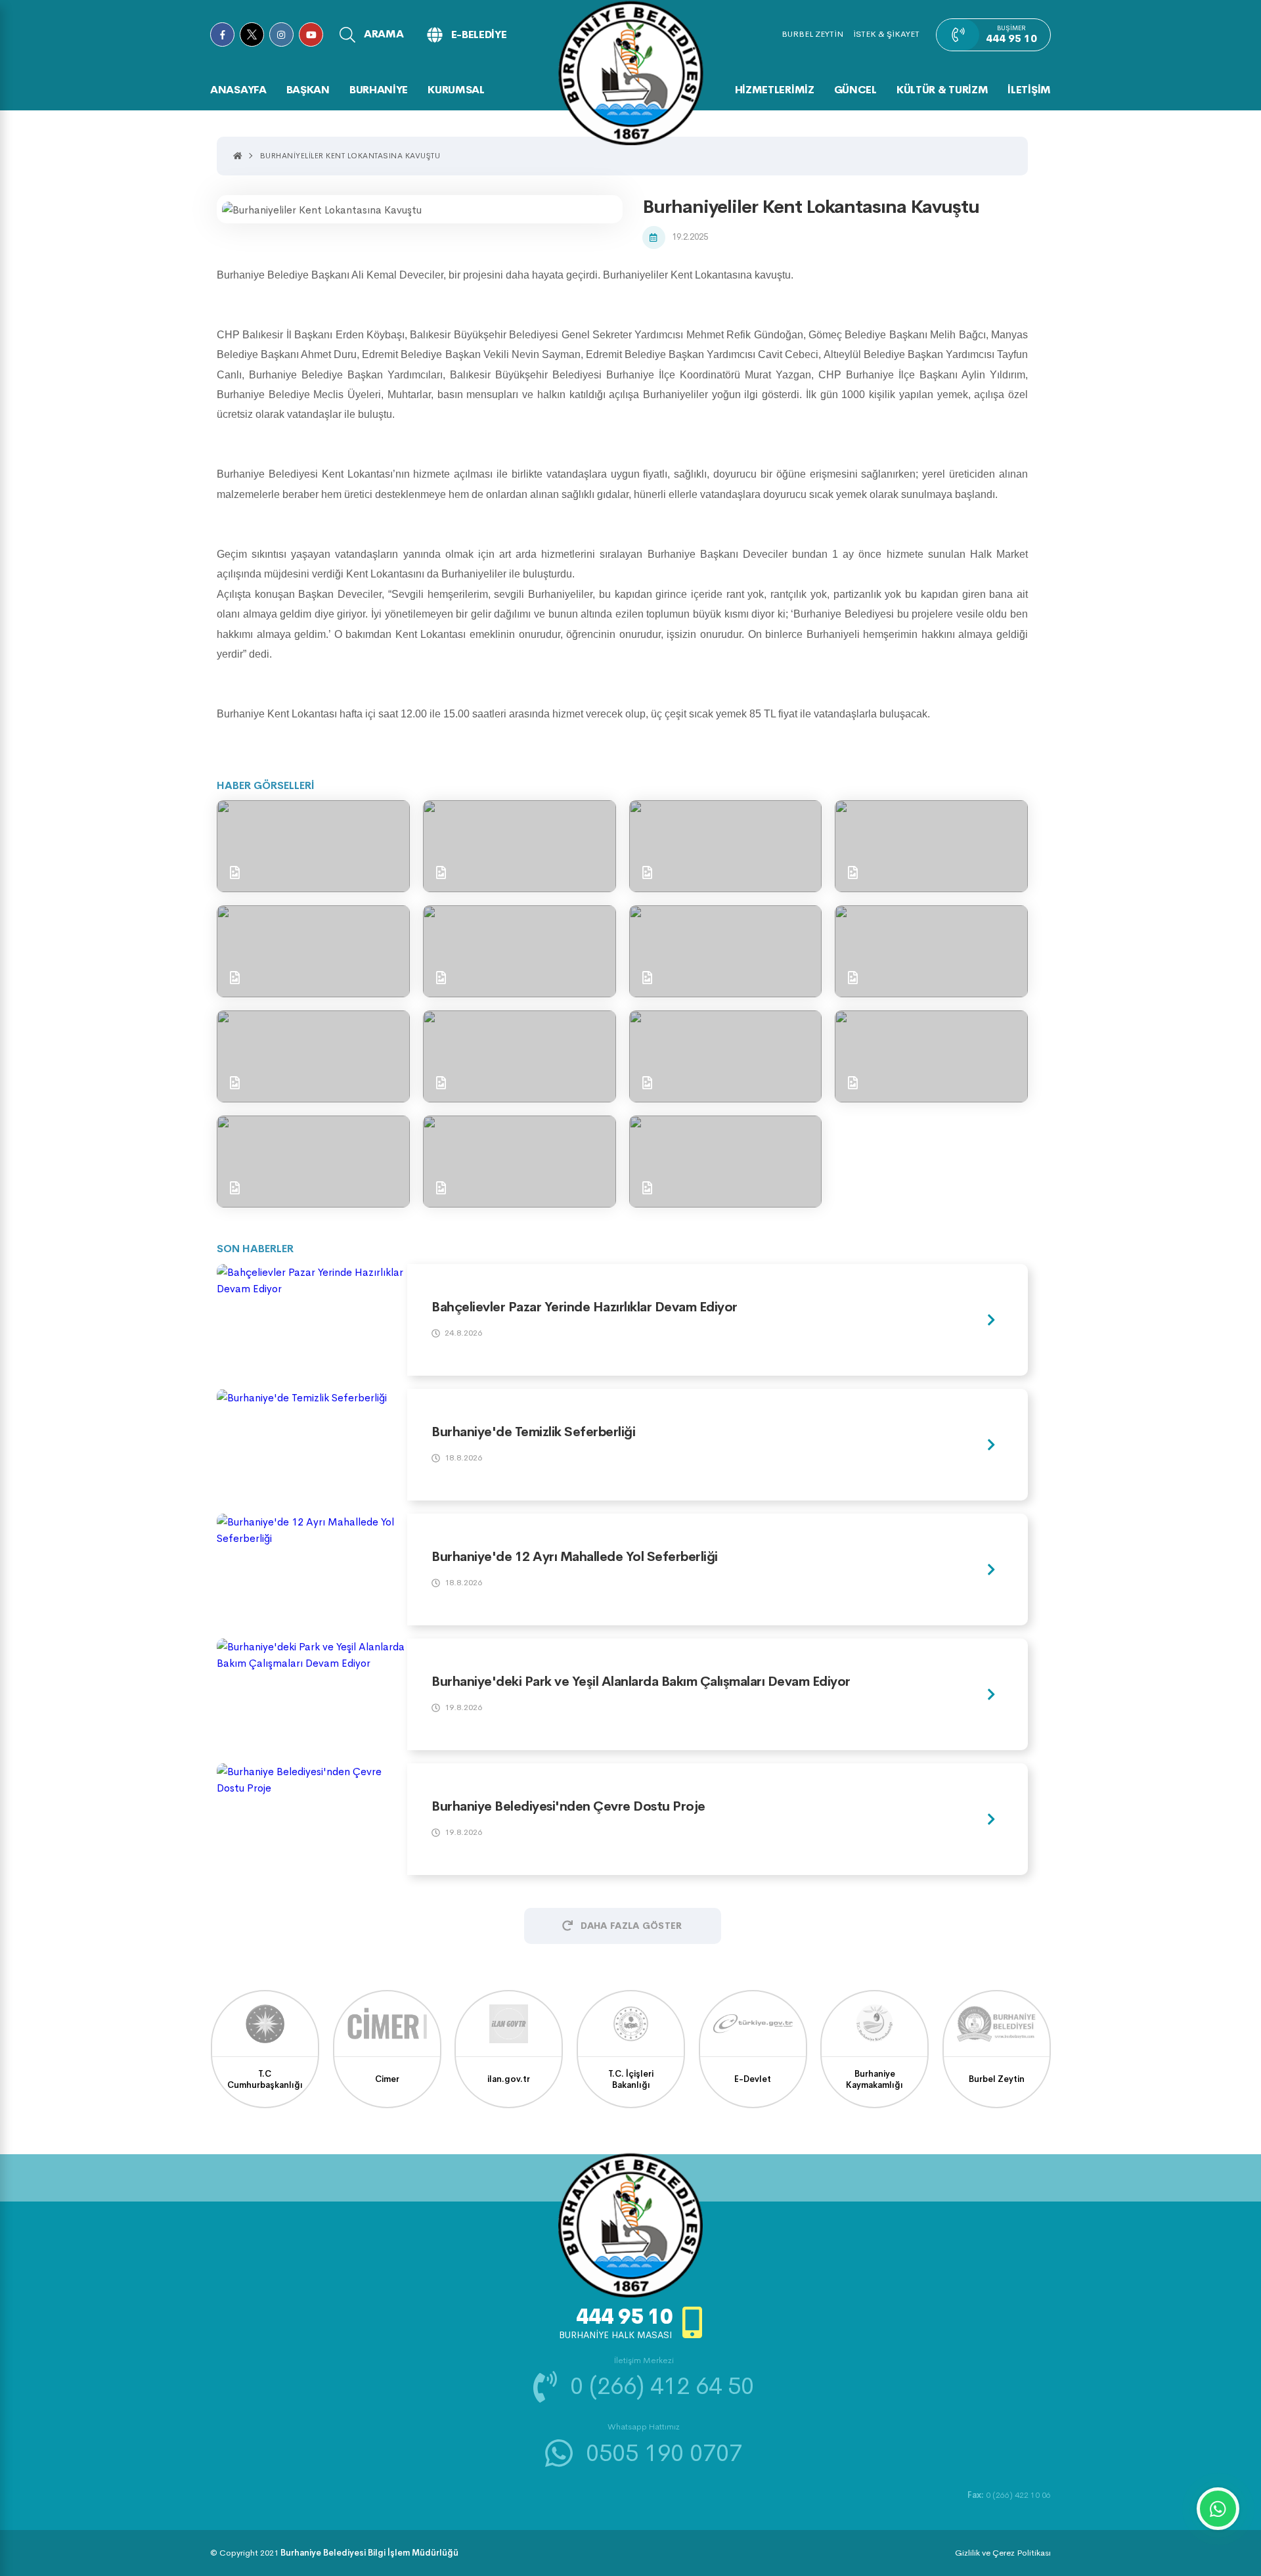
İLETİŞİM (1029, 90)
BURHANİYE (379, 90)
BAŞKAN (308, 90)
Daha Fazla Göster (631, 1926)
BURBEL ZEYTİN (812, 34)
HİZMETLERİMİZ (775, 90)
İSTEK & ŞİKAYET (886, 34)
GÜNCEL (855, 90)
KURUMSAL (456, 90)
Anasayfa (238, 90)
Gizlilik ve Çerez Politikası (1003, 2553)
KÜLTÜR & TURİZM (942, 90)
